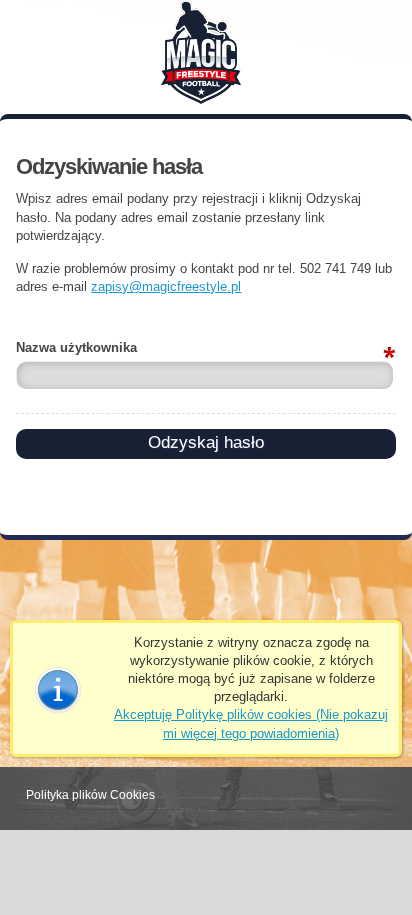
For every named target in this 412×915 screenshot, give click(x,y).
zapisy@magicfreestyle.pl (166, 286)
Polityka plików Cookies (90, 795)
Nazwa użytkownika (76, 347)
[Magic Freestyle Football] (206, 49)
